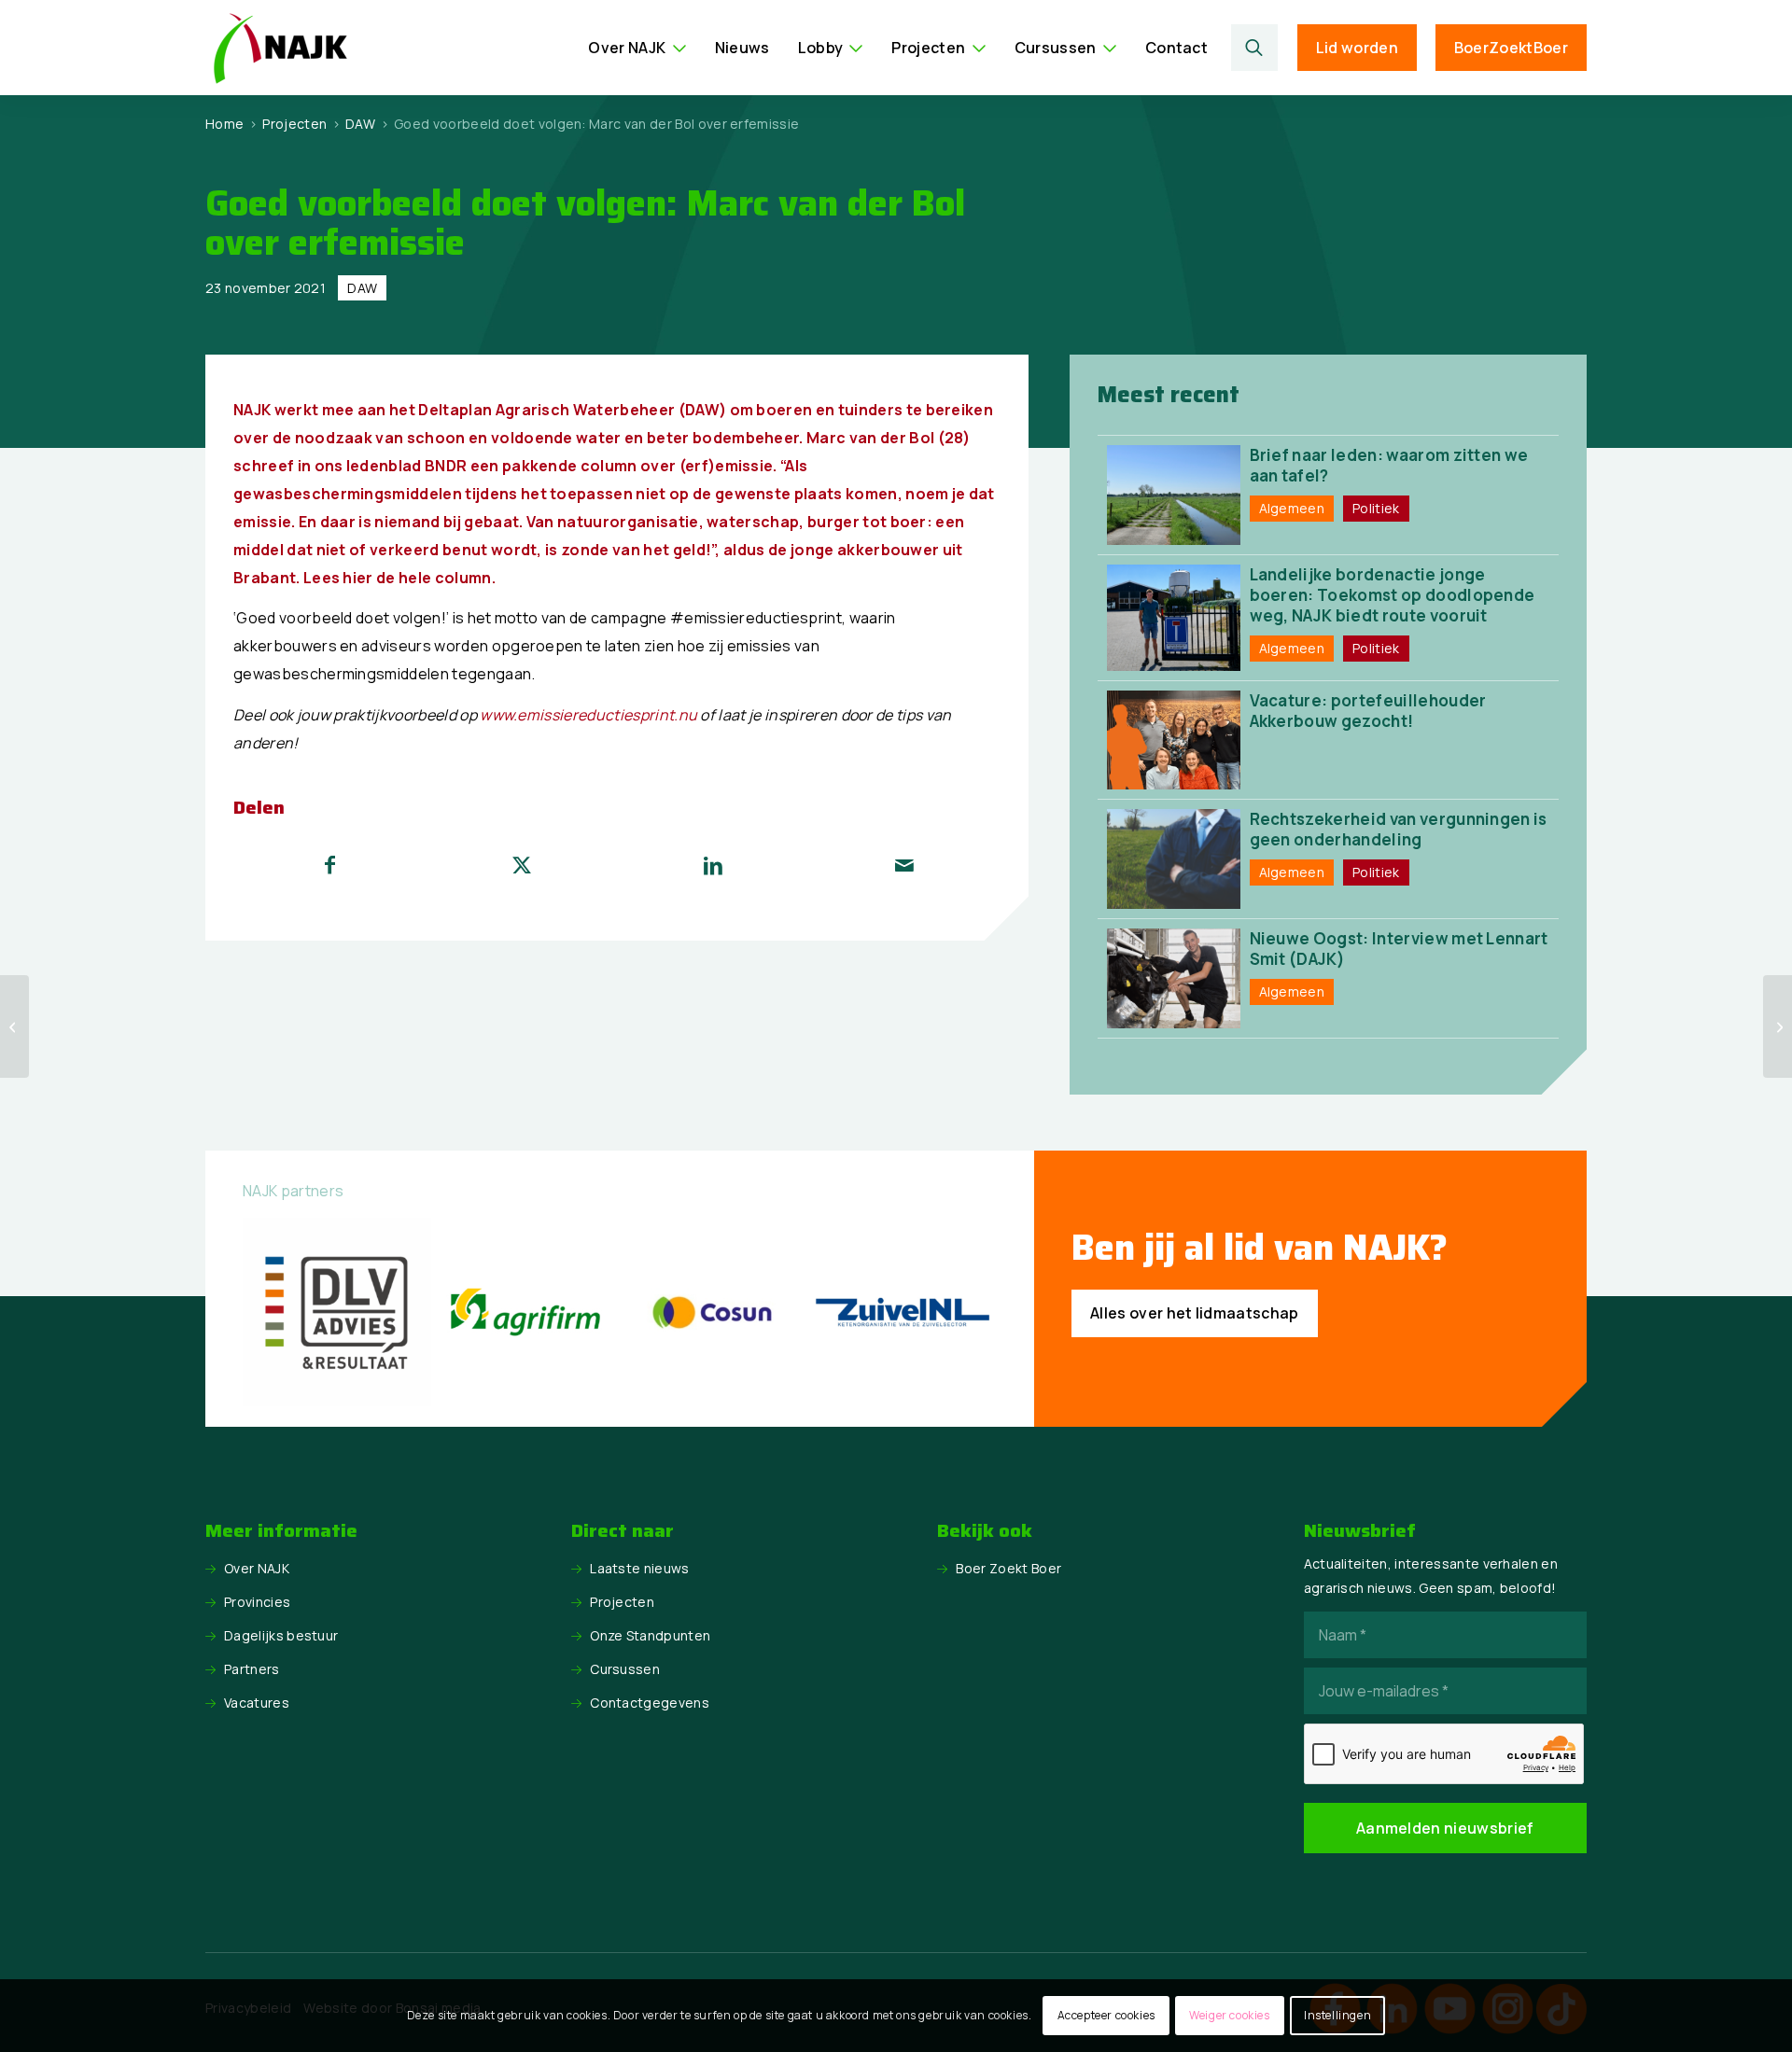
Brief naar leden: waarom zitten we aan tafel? (1389, 465)
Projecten (622, 1602)
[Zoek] (1255, 48)
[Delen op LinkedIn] (713, 865)
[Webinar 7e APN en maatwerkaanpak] (14, 1026)
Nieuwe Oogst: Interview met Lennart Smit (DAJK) (1399, 949)
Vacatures (257, 1703)
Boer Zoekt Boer (1008, 1568)
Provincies (257, 1602)
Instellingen (1337, 2015)
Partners (252, 1669)
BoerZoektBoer (1511, 48)
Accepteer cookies (1106, 2015)
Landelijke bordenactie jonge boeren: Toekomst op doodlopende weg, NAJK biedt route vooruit (1393, 595)
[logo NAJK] (280, 48)
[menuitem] (637, 48)
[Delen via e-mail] (904, 865)
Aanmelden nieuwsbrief (1445, 1828)
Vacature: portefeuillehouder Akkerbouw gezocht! (1368, 711)
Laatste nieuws (639, 1568)
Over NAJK (257, 1568)
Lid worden (1357, 48)
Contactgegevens (650, 1703)
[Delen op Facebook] (330, 865)
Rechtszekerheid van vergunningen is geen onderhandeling (1399, 829)
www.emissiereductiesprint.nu (588, 715)
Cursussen (625, 1669)
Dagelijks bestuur (281, 1635)
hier (357, 578)
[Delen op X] (522, 865)
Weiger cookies (1229, 2015)
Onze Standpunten (650, 1635)
